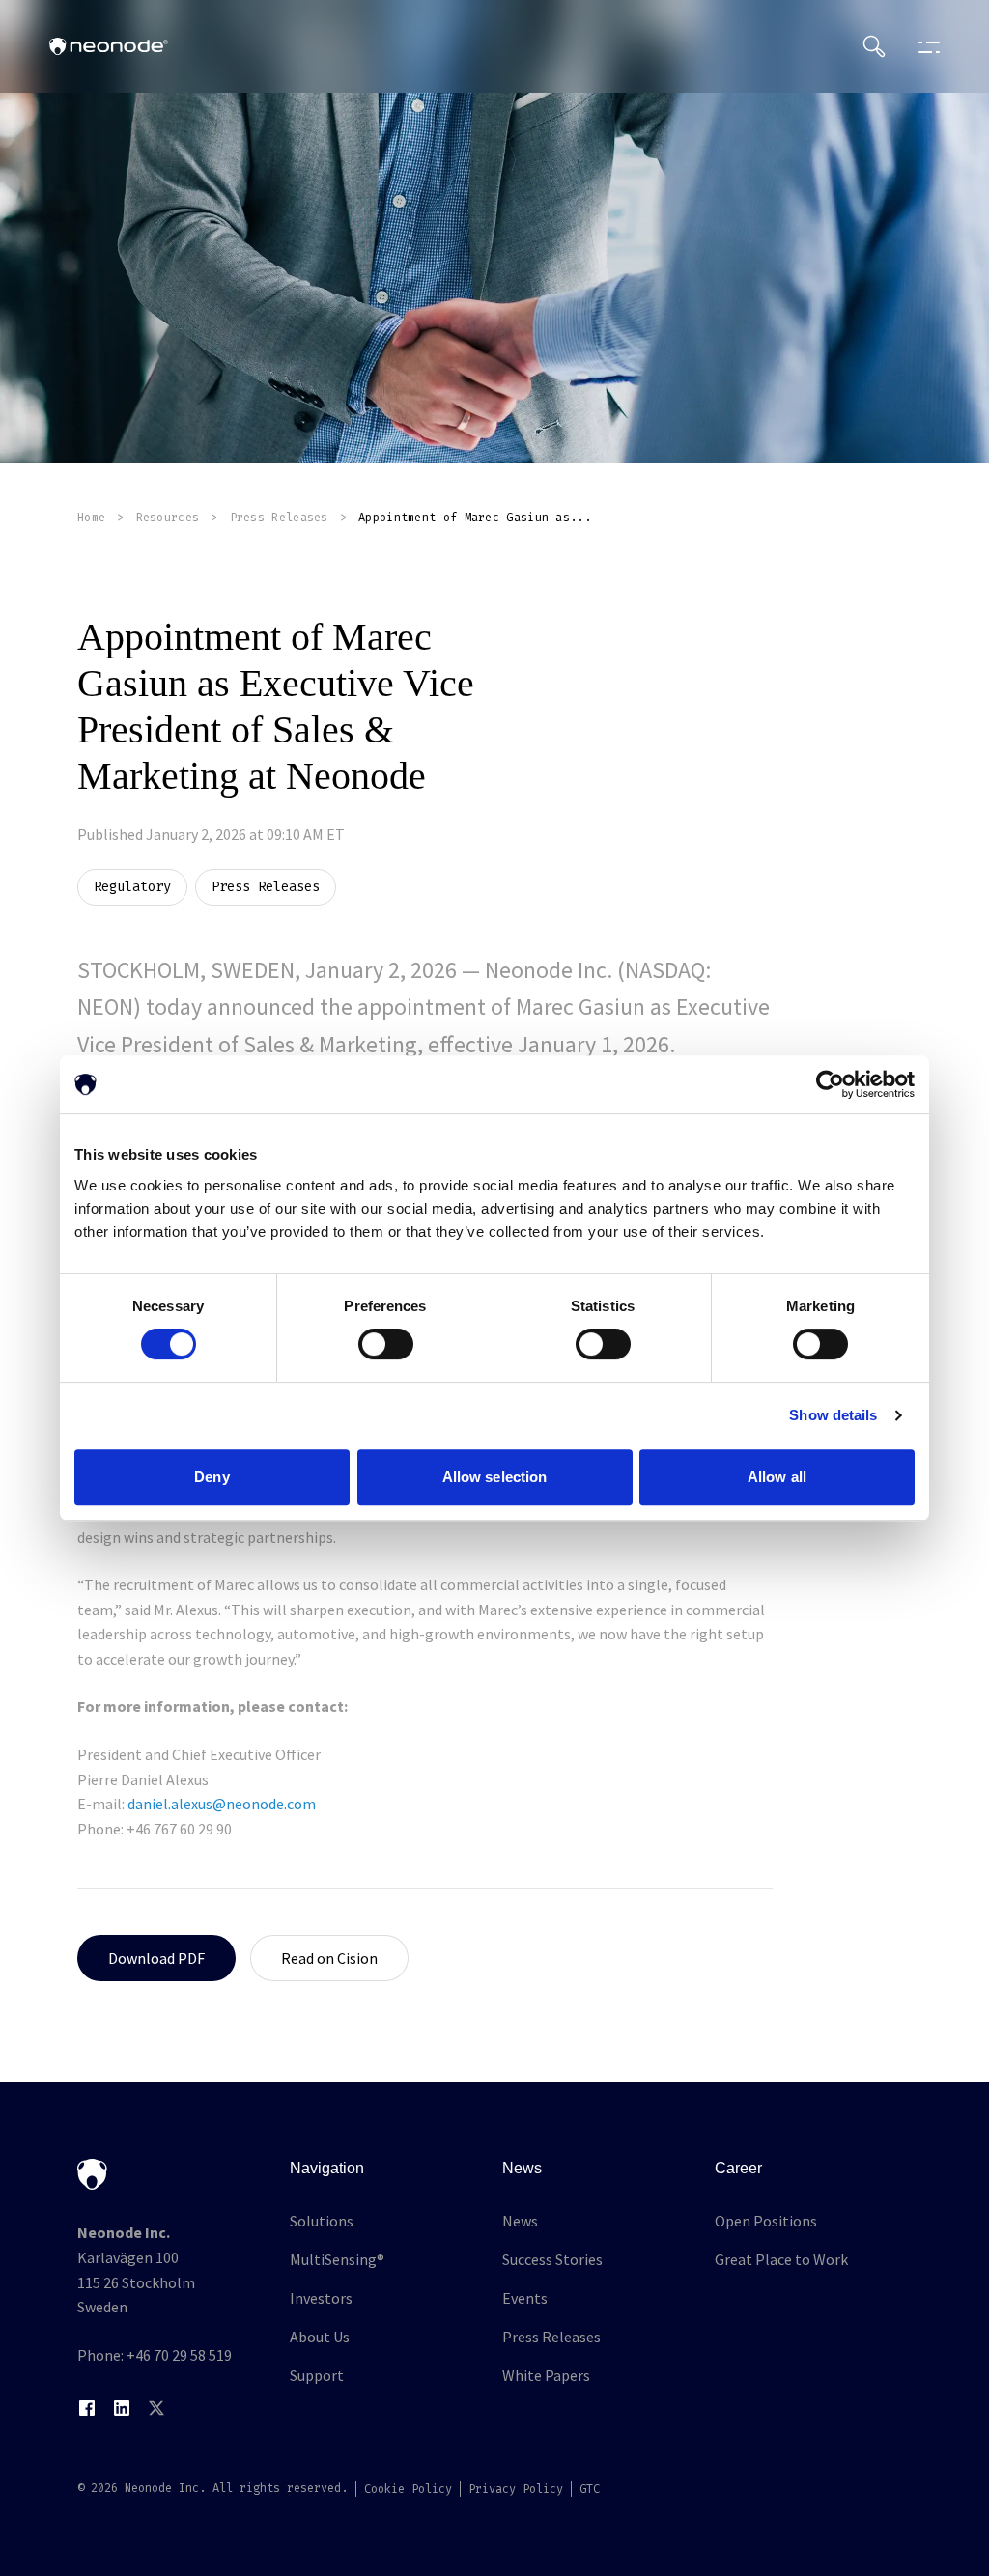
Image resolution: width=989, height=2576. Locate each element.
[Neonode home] (109, 46)
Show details (833, 1415)
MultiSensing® (337, 2259)
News (520, 2221)
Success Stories (552, 2259)
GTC (590, 2489)
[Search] (874, 46)
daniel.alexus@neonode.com (222, 1804)
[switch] (386, 1344)
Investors (321, 2298)
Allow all (777, 1477)
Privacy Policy (516, 2489)
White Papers (546, 2375)
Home (91, 518)
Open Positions (766, 2221)
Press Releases (279, 518)
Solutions (322, 2221)
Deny (212, 1477)
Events (525, 2298)
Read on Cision (329, 1958)
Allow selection (495, 1477)
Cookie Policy (408, 2489)
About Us (320, 2337)
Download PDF (156, 1958)
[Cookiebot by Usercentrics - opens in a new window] (830, 1084)
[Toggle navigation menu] (924, 46)
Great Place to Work (781, 2259)
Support (317, 2375)
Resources (168, 518)
